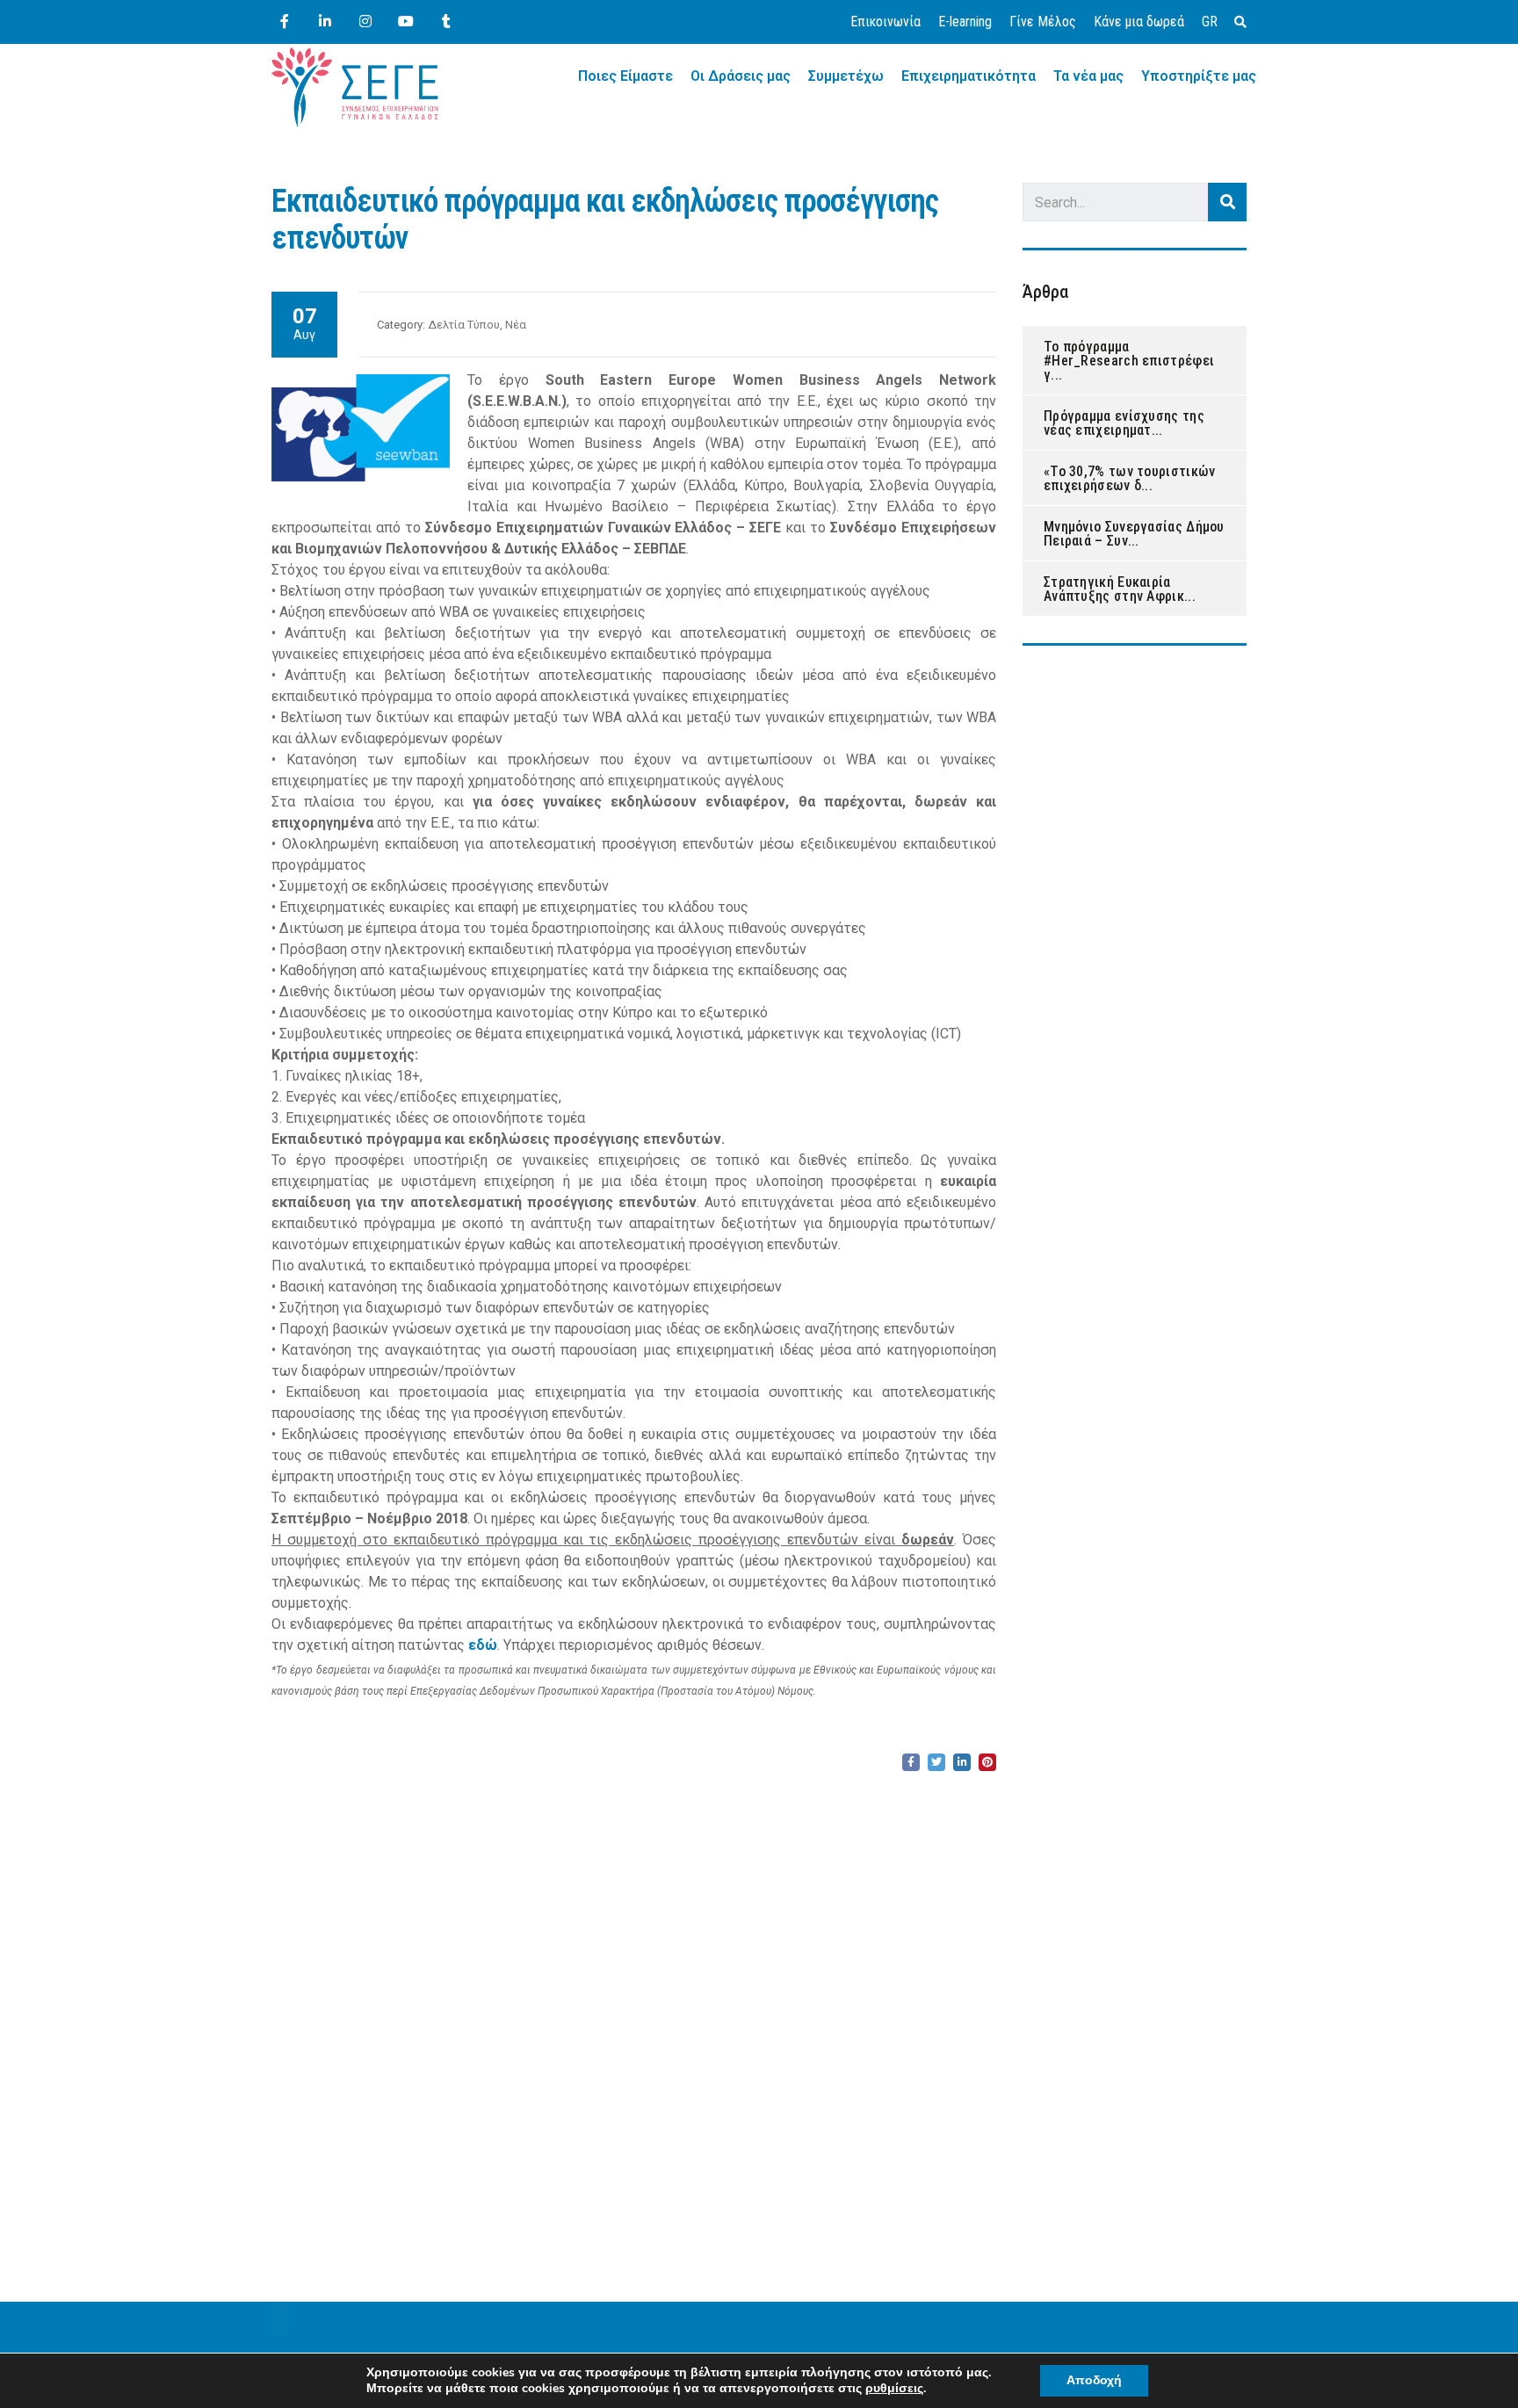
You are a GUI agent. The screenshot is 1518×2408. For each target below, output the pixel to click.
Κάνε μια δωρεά (1139, 22)
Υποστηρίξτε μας (1199, 76)
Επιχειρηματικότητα (969, 76)
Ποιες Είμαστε (625, 76)
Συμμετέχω (846, 76)
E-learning (965, 22)
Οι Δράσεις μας (741, 76)
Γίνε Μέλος (1043, 22)
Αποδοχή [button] (1094, 2380)
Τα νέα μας (1088, 76)
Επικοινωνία (885, 22)
